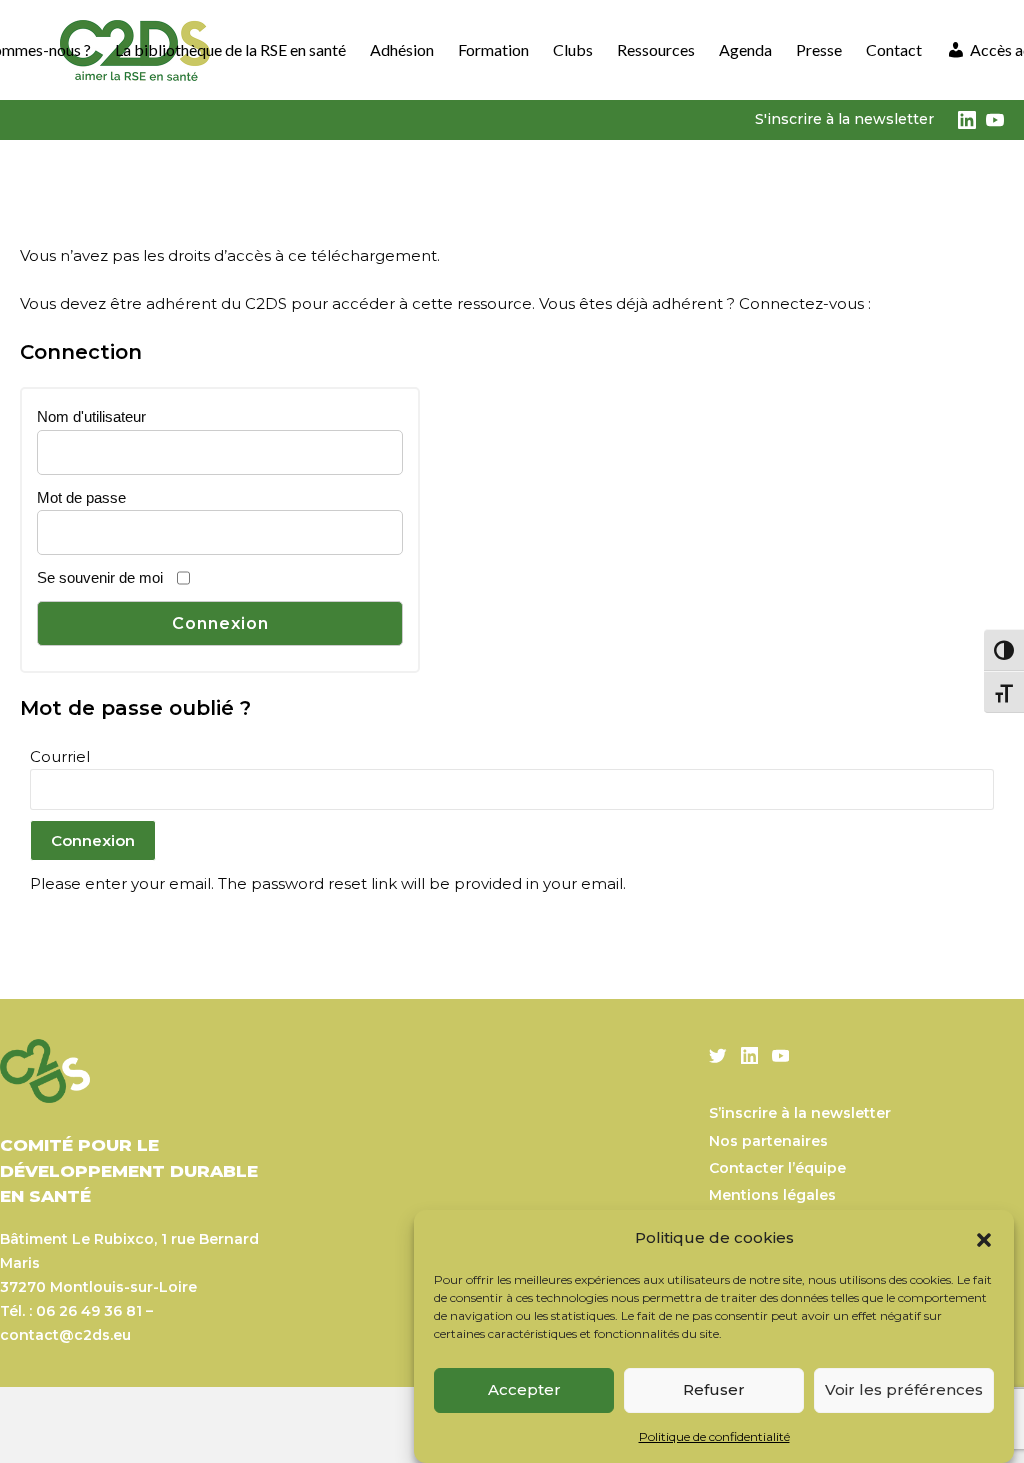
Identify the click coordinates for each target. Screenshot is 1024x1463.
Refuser (714, 1389)
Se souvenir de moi (100, 577)
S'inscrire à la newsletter (844, 119)
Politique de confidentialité (714, 1436)
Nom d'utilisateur (91, 416)
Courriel (60, 756)
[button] (984, 1238)
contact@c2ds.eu (65, 1335)
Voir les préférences (904, 1389)
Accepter (524, 1389)
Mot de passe (81, 497)
